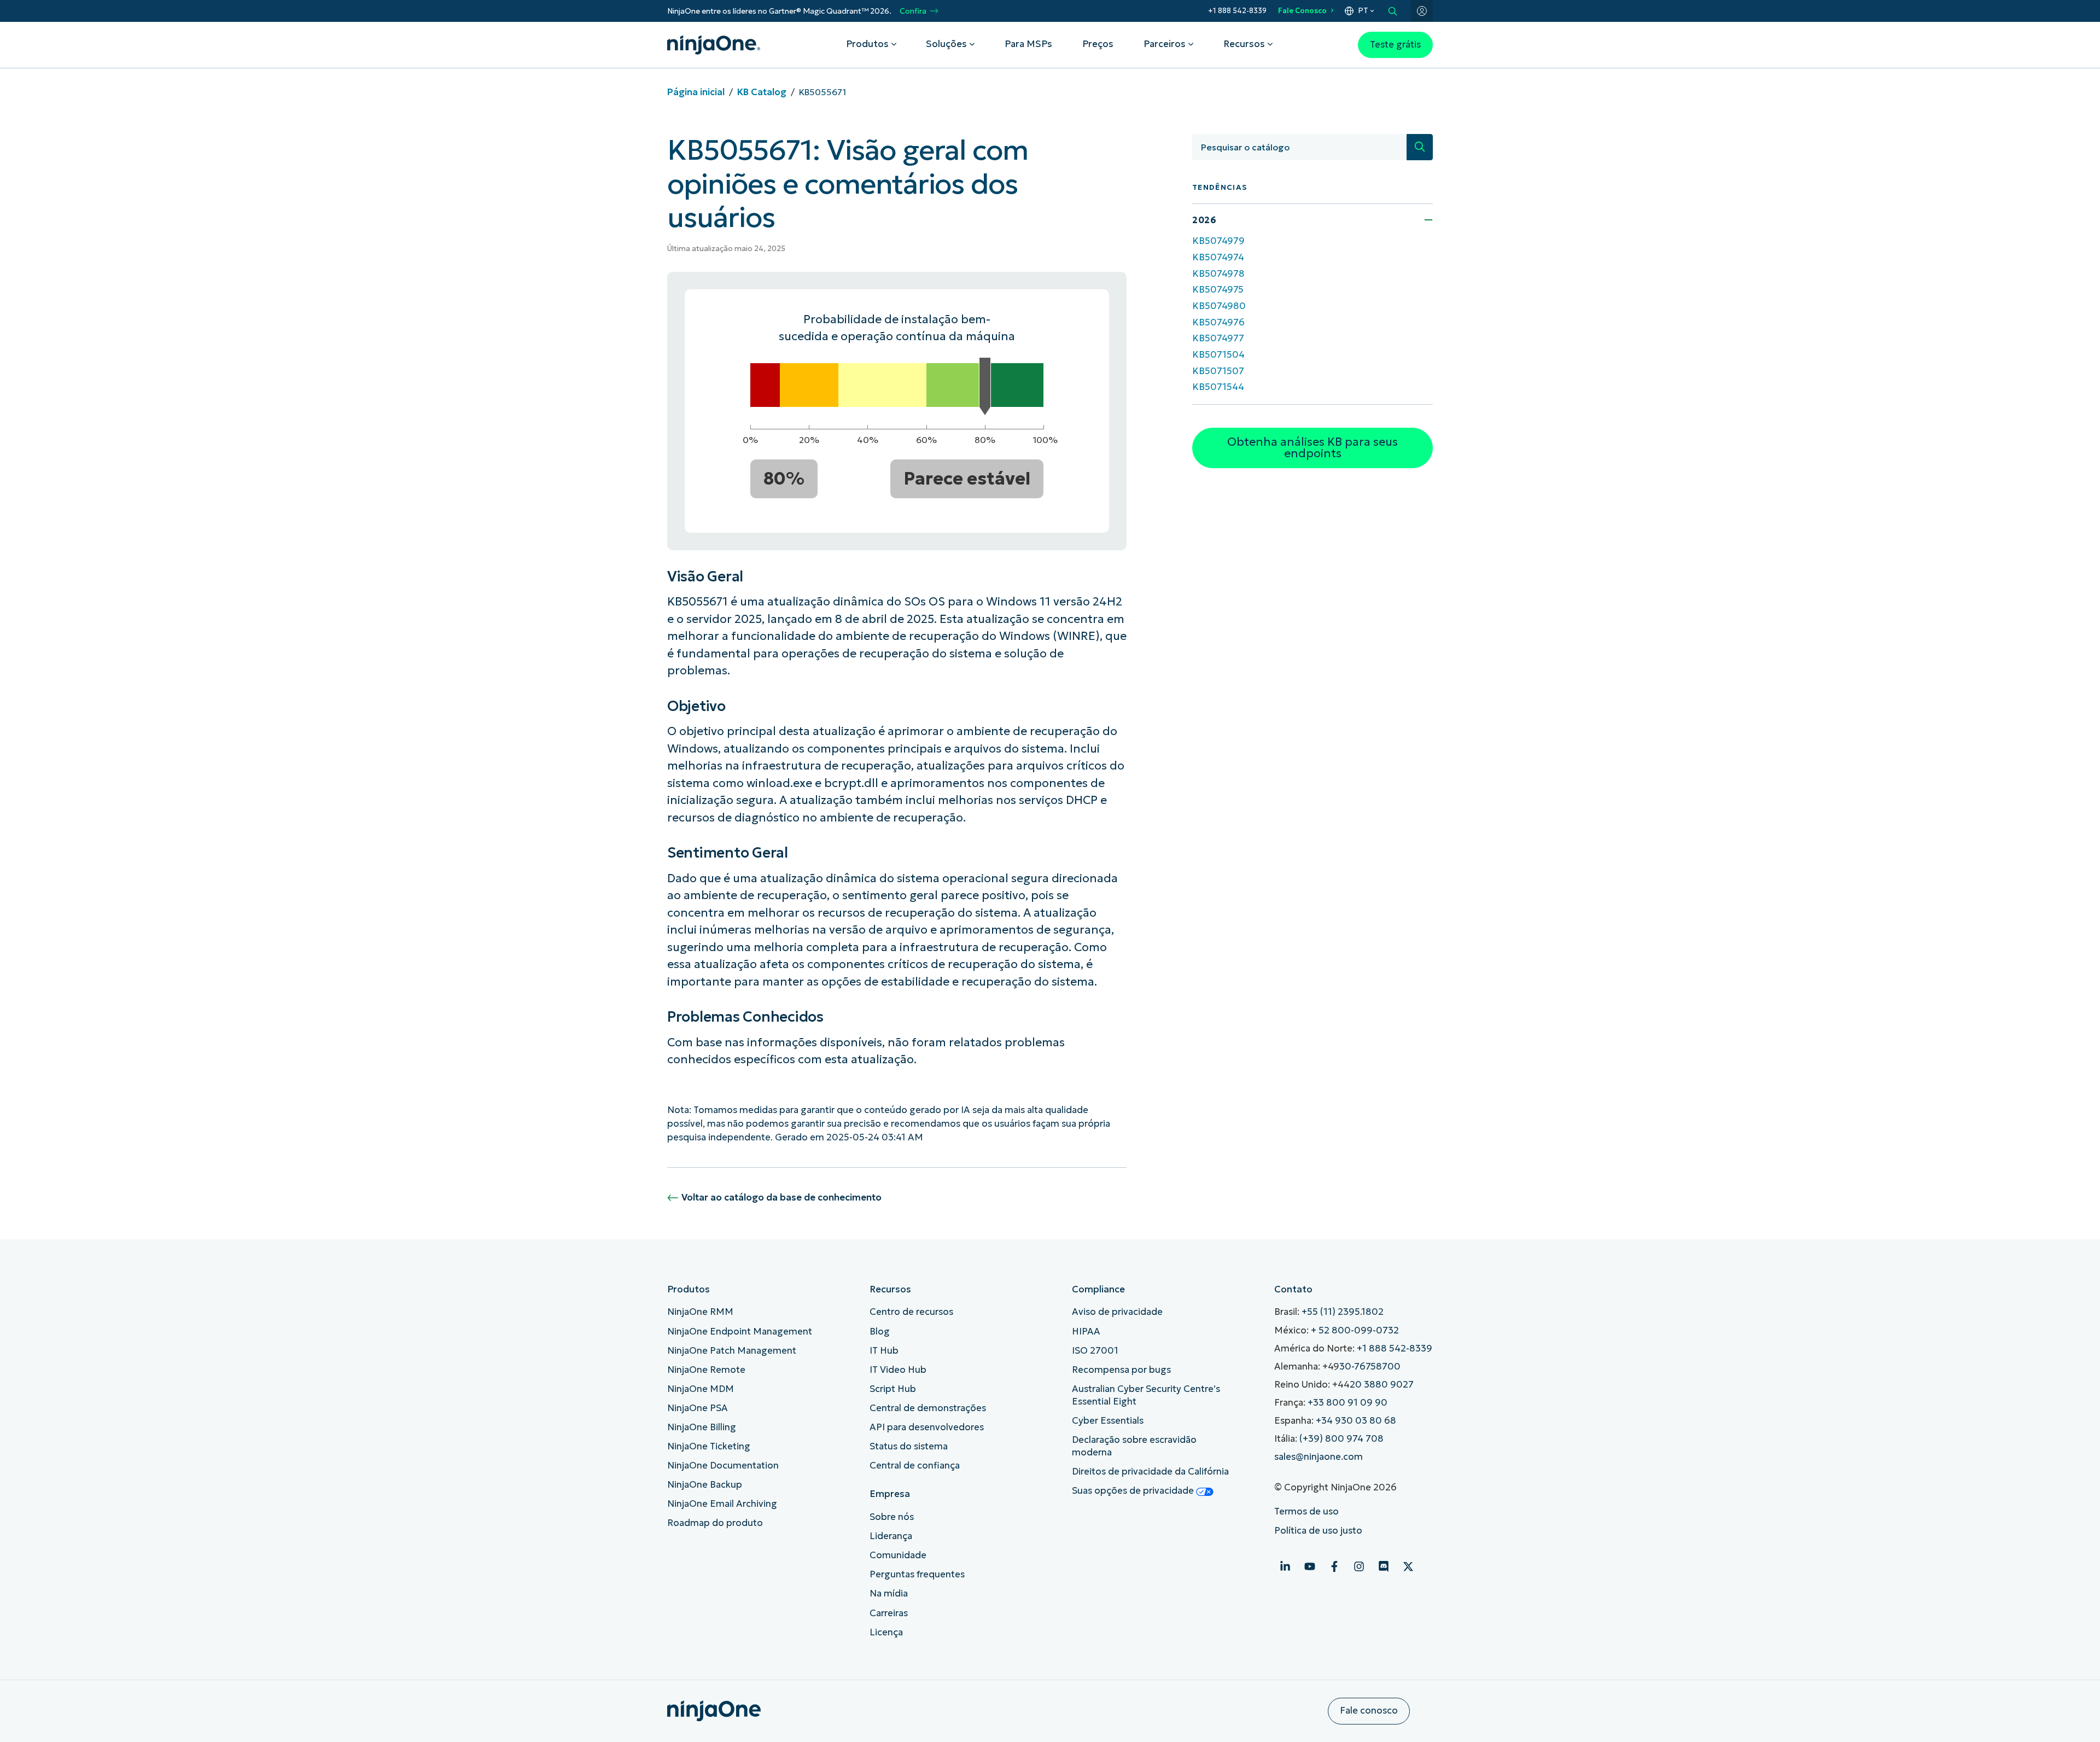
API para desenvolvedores (927, 1427)
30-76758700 (1370, 1367)
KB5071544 (1218, 387)
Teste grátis (1395, 45)
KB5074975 (1218, 290)
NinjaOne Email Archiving (722, 1504)
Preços (1098, 44)
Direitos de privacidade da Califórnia (1150, 1472)
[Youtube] (1310, 1566)
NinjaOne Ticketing (709, 1446)
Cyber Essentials (1108, 1421)
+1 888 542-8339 (1237, 11)
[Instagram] (1359, 1566)
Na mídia (889, 1594)
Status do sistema (909, 1446)
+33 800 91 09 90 (1347, 1403)
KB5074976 (1218, 322)
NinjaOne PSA (698, 1408)
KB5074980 (1219, 306)
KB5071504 (1218, 355)
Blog (880, 1332)
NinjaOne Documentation (723, 1466)
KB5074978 (1218, 274)
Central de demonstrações (928, 1408)
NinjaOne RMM (700, 1312)
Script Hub (893, 1389)
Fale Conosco (1302, 11)
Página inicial (696, 92)
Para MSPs (1028, 44)
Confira (913, 11)
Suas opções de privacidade (1134, 1491)
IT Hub (884, 1351)
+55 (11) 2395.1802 (1343, 1312)
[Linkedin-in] (1285, 1566)
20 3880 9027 (1382, 1385)
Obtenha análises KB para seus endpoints (1312, 448)
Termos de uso (1306, 1511)
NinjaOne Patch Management (732, 1351)
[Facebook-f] (1334, 1566)
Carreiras (889, 1613)
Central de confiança (915, 1466)
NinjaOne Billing (702, 1427)
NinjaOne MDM (701, 1389)
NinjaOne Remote (706, 1370)
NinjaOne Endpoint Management (740, 1332)
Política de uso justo (1318, 1531)
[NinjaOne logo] (714, 45)
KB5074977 (1218, 338)
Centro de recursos (911, 1312)
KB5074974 (1218, 257)
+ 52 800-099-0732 (1355, 1330)
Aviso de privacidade (1117, 1312)
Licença (886, 1632)
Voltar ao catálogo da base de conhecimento (781, 1198)
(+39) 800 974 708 (1341, 1439)
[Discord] (1384, 1566)
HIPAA (1086, 1332)
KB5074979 (1218, 241)
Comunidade (898, 1555)
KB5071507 (1218, 371)
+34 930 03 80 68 (1356, 1421)
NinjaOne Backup (705, 1485)
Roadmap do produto (715, 1523)
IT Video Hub (898, 1370)
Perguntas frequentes (917, 1574)
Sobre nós (892, 1517)
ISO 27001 (1095, 1351)
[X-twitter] (1408, 1566)
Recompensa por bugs (1121, 1370)
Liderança (891, 1536)
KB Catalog (762, 92)
